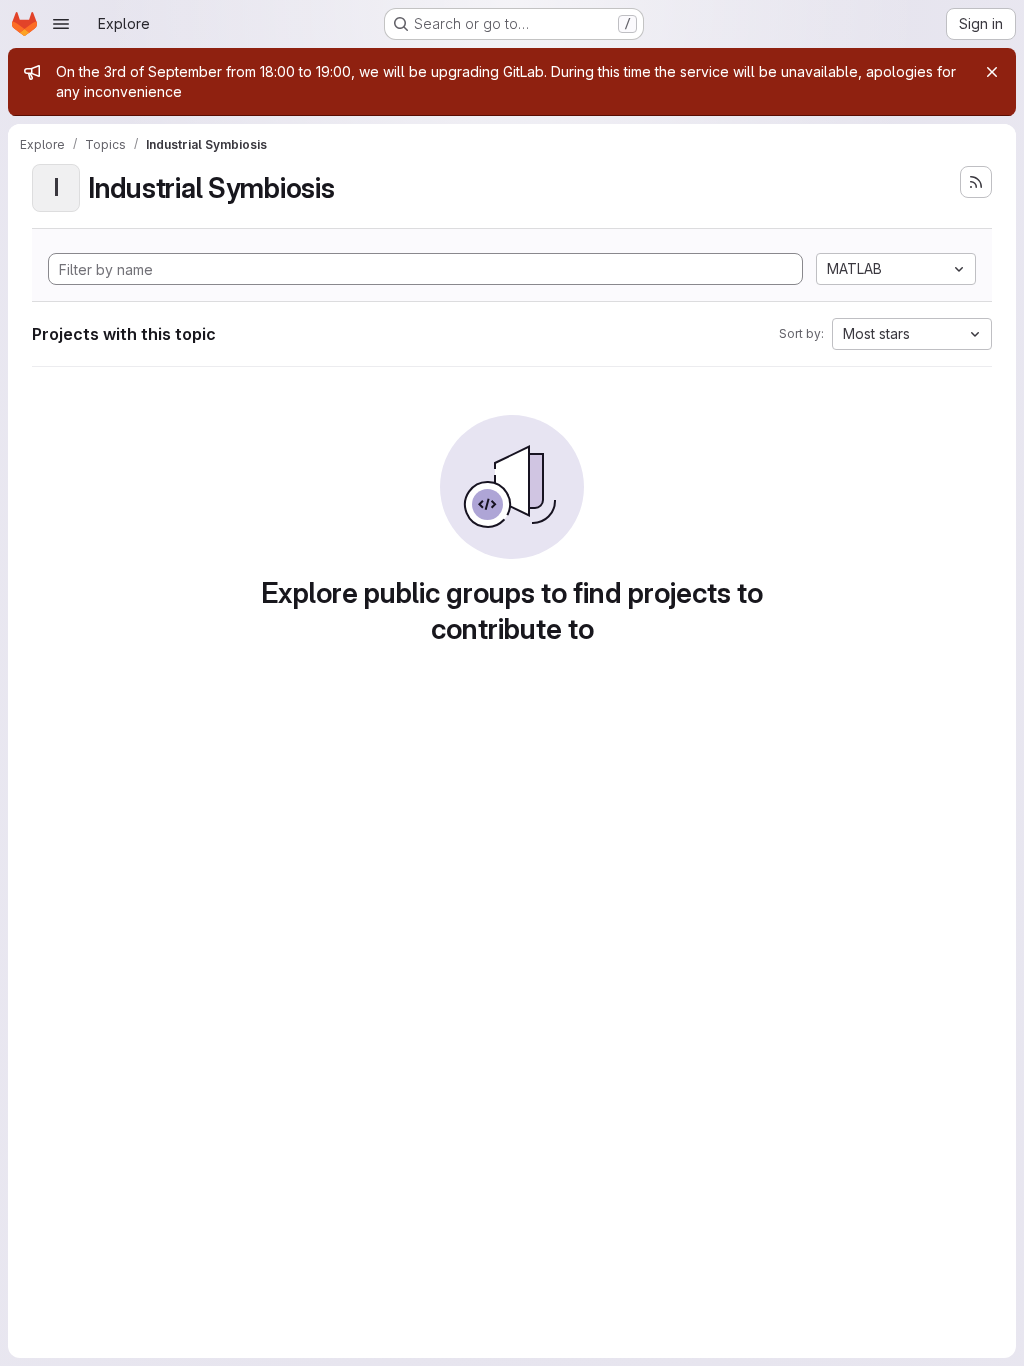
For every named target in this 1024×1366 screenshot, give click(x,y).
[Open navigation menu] (61, 24)
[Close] (992, 72)
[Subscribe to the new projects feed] (976, 182)
